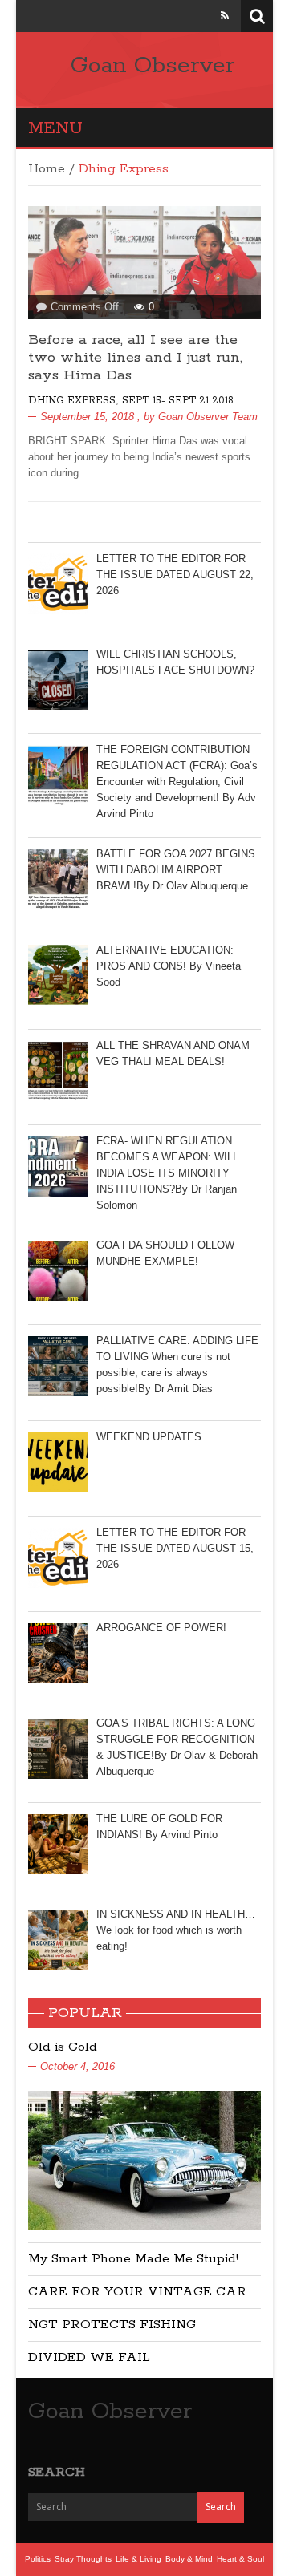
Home (47, 169)
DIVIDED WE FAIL (89, 2357)
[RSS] (225, 16)
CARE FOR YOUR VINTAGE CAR (137, 2292)
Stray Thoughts (83, 2559)
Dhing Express (72, 401)
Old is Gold (63, 2047)
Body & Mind (189, 2559)
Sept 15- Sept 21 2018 (178, 401)
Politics (38, 2559)
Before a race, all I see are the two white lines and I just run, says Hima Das (135, 358)
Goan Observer (153, 66)
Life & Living (138, 2559)
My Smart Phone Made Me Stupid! (133, 2259)
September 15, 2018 (87, 417)
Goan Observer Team (208, 417)
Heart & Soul (240, 2559)
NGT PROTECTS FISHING (112, 2325)
